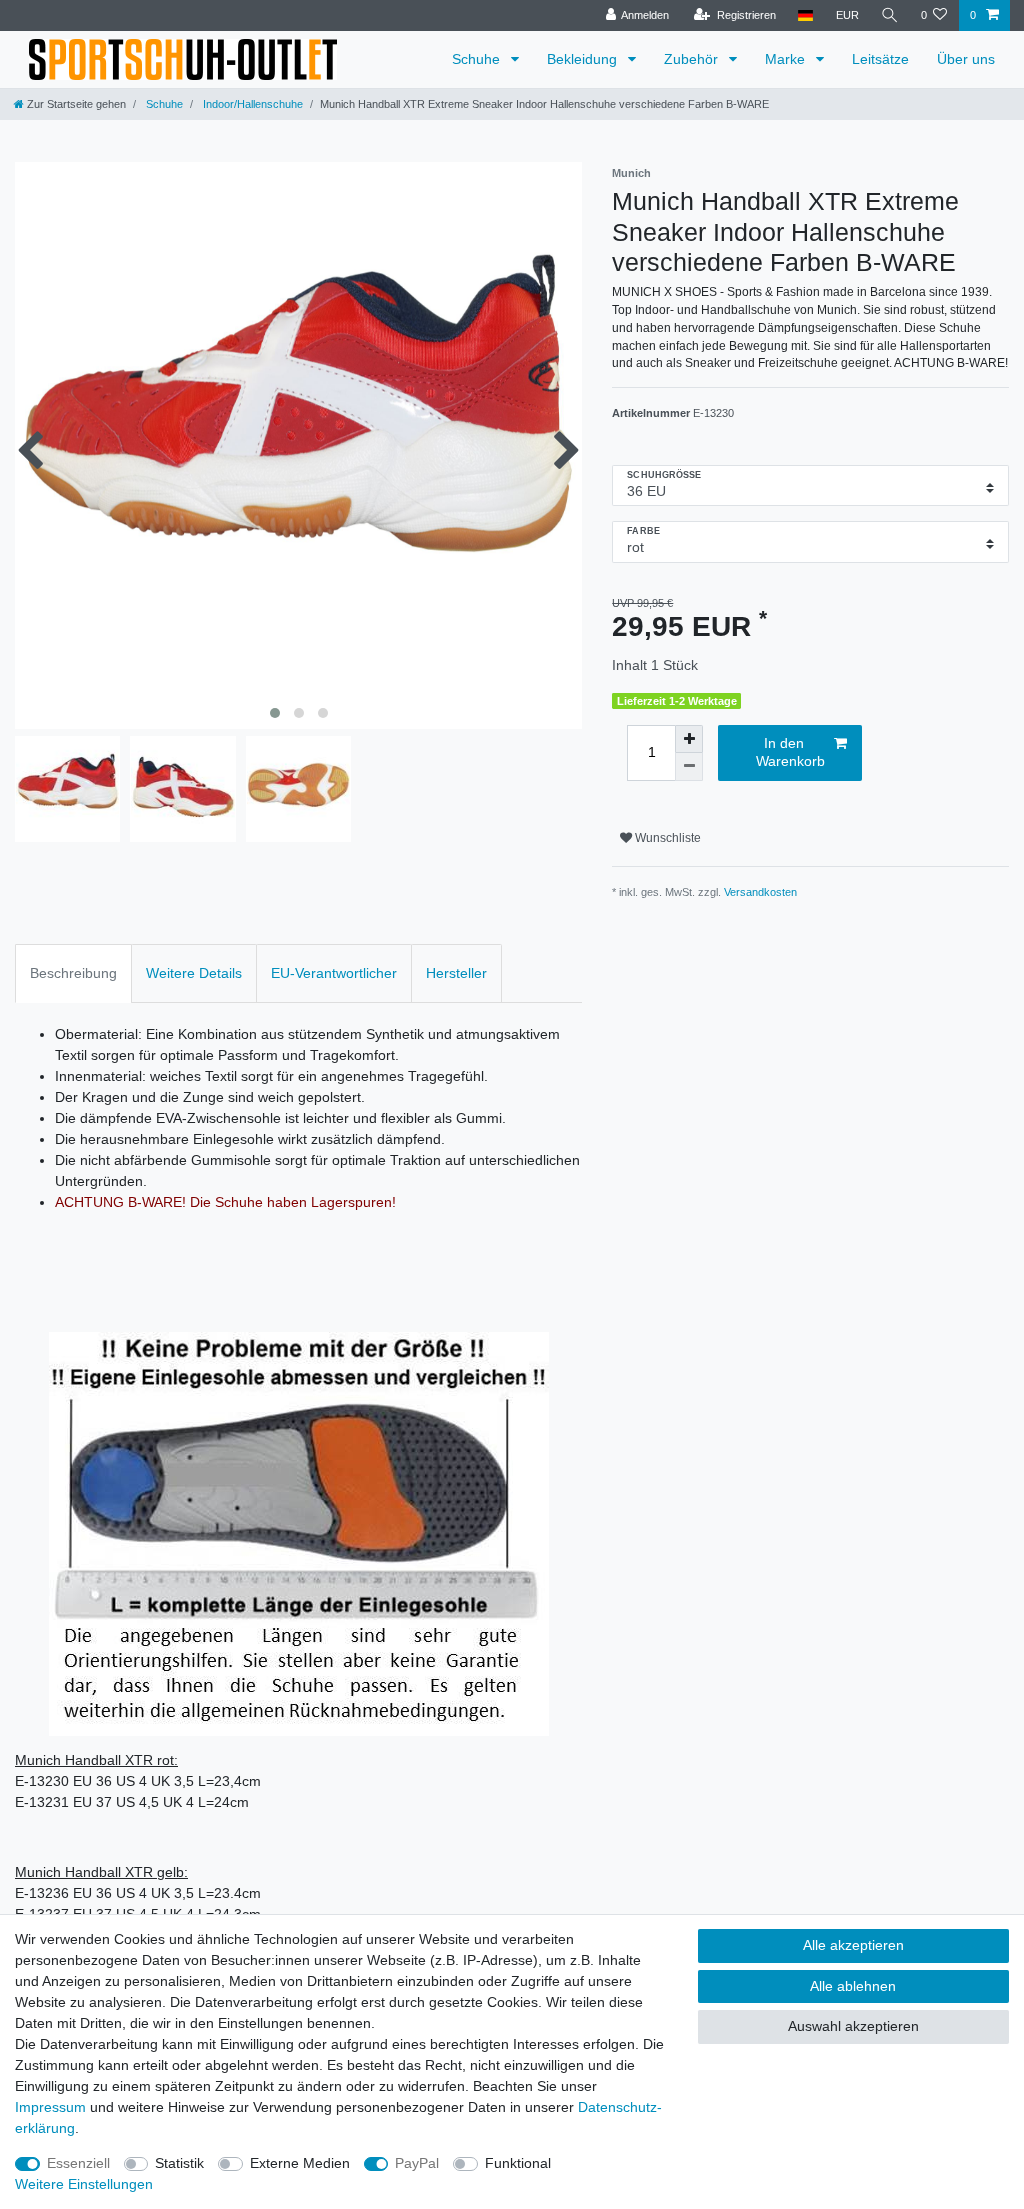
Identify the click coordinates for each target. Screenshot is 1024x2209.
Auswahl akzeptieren (853, 2026)
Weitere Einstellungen (84, 2184)
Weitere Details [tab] (194, 973)
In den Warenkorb (790, 752)
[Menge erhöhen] (689, 739)
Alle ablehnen (853, 1986)
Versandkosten (760, 892)
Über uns (966, 59)
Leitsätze (880, 59)
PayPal (417, 2163)
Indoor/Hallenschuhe (251, 104)
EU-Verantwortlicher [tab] (334, 973)
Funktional (518, 2163)
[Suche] (890, 15)
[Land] (805, 15)
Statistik (179, 2163)
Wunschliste (666, 838)
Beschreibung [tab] (73, 973)
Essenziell (78, 2163)
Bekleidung (584, 59)
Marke (787, 59)
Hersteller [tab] (456, 973)
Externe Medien (300, 2163)
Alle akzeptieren (853, 1945)
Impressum (50, 2107)
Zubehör (693, 59)
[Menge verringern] (689, 767)
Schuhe (478, 59)
